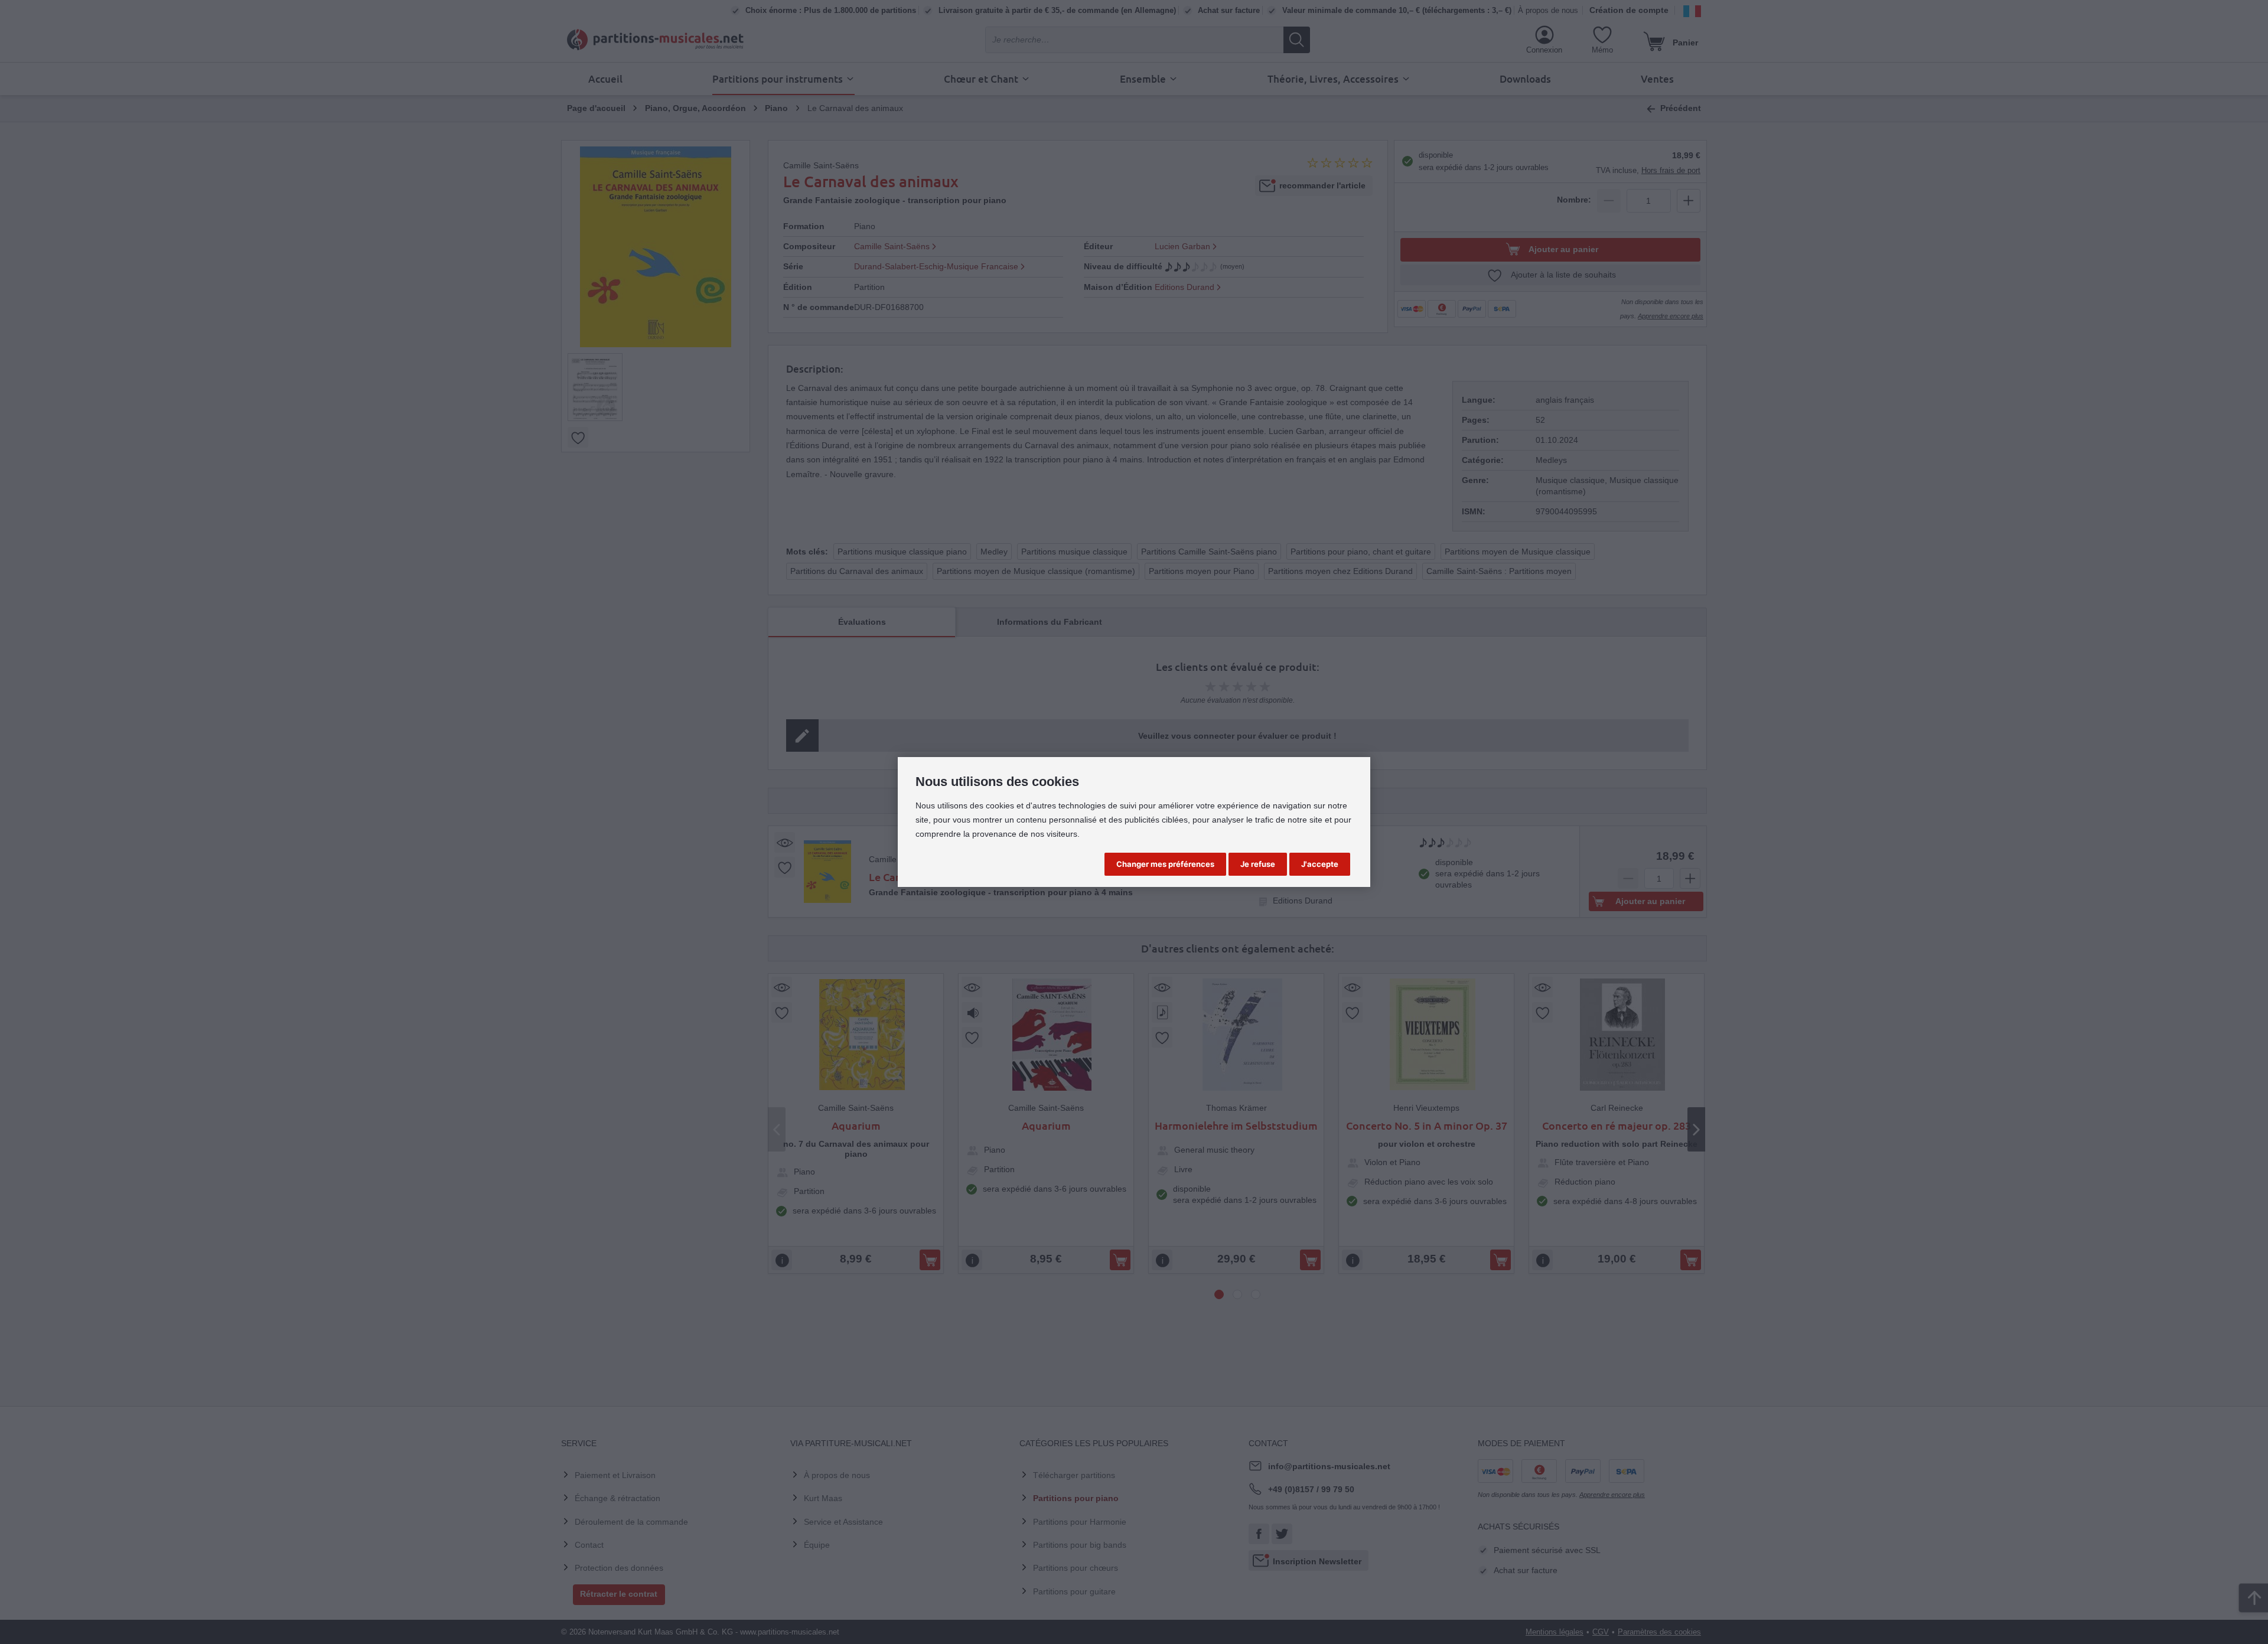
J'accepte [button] (1320, 864)
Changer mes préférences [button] (1165, 864)
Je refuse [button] (1258, 864)
